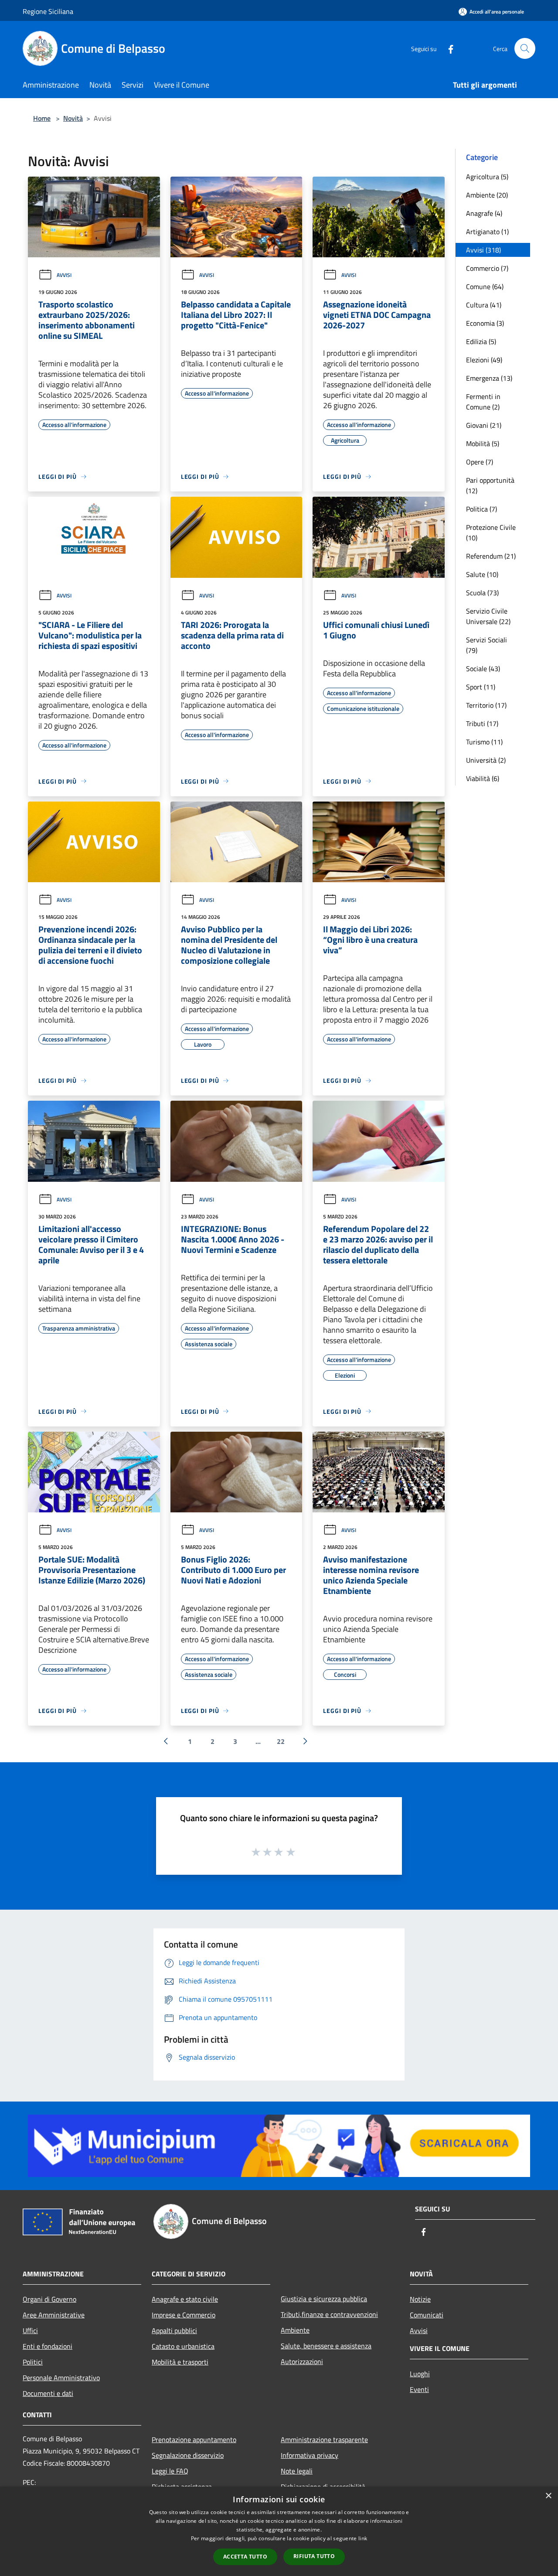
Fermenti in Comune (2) (483, 402)
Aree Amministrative (54, 2315)
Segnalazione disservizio (188, 2455)
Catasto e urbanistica (183, 2346)
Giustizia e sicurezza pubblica (324, 2299)
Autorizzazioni (302, 2361)
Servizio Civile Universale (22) (488, 616)
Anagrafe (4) (484, 213)
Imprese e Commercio (184, 2315)
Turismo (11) (484, 742)
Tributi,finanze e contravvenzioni (329, 2314)
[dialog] (279, 2531)
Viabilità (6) (483, 778)
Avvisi (64, 275)
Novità (73, 118)
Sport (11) (481, 687)
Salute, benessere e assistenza (326, 2346)
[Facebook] (447, 48)
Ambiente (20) (487, 195)
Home (42, 118)
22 (281, 1741)
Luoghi (420, 2374)
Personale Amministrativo (61, 2378)
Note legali (297, 2471)
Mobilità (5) (483, 444)
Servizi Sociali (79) (487, 645)
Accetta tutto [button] (245, 2557)
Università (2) (486, 760)
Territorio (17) (486, 705)
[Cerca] (525, 48)
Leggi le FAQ (170, 2471)
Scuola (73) (482, 593)
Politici (33, 2362)
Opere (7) (480, 462)
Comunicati (427, 2315)
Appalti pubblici (174, 2330)
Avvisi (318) (483, 250)
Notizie (420, 2299)
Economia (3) (485, 323)
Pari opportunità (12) (490, 485)
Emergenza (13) (489, 378)
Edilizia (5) (481, 341)
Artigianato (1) (487, 232)
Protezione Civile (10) (491, 532)
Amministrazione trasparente (324, 2440)
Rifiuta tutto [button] (314, 2556)
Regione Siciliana (48, 11)
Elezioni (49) (484, 360)
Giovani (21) (484, 425)
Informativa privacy (310, 2455)
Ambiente (295, 2330)
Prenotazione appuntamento (194, 2440)
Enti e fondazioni (48, 2346)
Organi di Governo (49, 2299)
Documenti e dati (48, 2393)
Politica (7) (481, 509)
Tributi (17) (482, 723)
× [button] (548, 2496)
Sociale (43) (483, 669)
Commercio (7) (487, 268)
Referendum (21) (491, 556)
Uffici (30, 2330)
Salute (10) (482, 574)
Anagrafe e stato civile (185, 2299)
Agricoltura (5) (487, 177)
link (363, 2538)
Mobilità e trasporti (180, 2362)
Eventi (419, 2389)
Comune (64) (485, 287)
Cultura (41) (484, 305)
